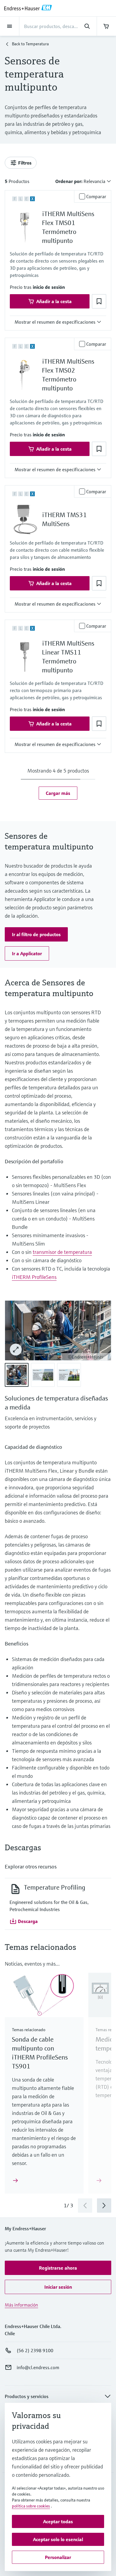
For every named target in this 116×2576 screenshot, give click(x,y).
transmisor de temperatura (62, 1252)
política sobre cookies (31, 2506)
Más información (21, 2305)
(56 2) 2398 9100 (35, 2350)
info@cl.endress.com (38, 2367)
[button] (49, 287)
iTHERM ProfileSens (34, 1277)
